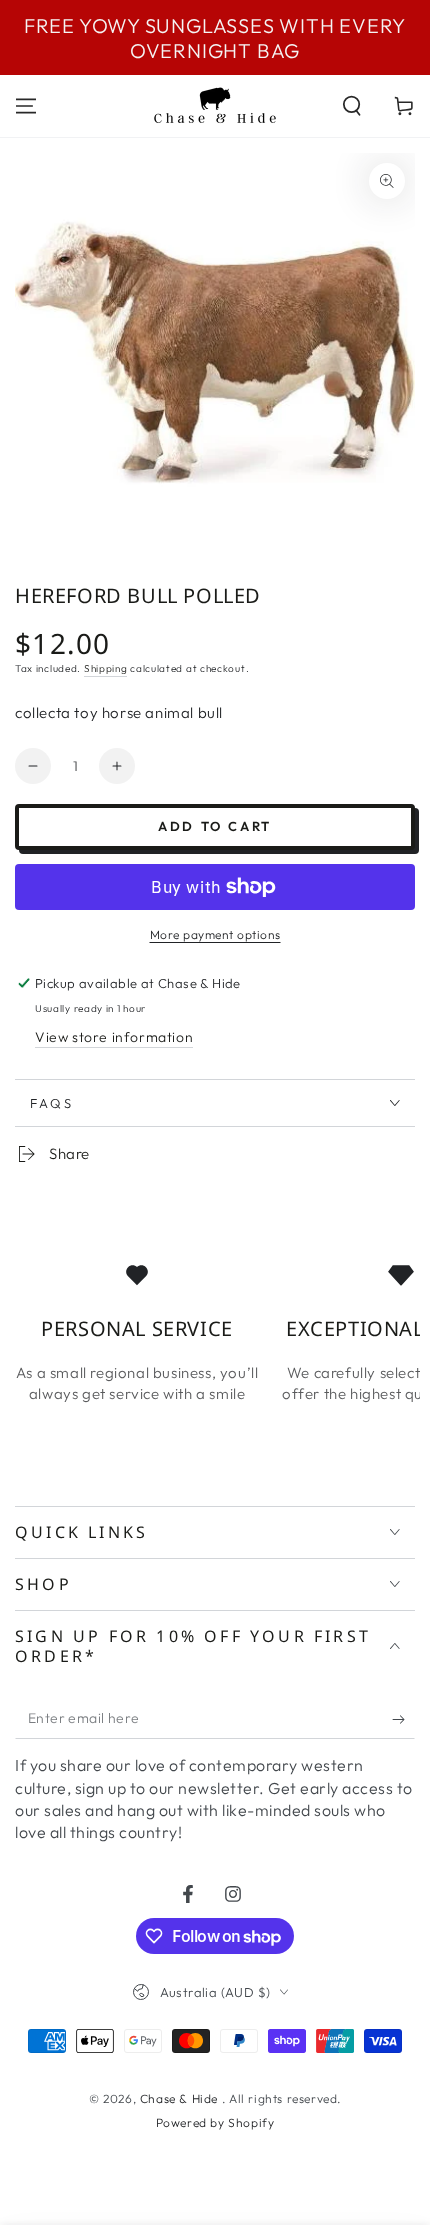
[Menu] (26, 106)
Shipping (106, 668)
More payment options (215, 934)
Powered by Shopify (215, 2122)
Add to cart (215, 826)
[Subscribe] (403, 1719)
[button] (352, 106)
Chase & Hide (181, 2098)
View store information (114, 1037)
